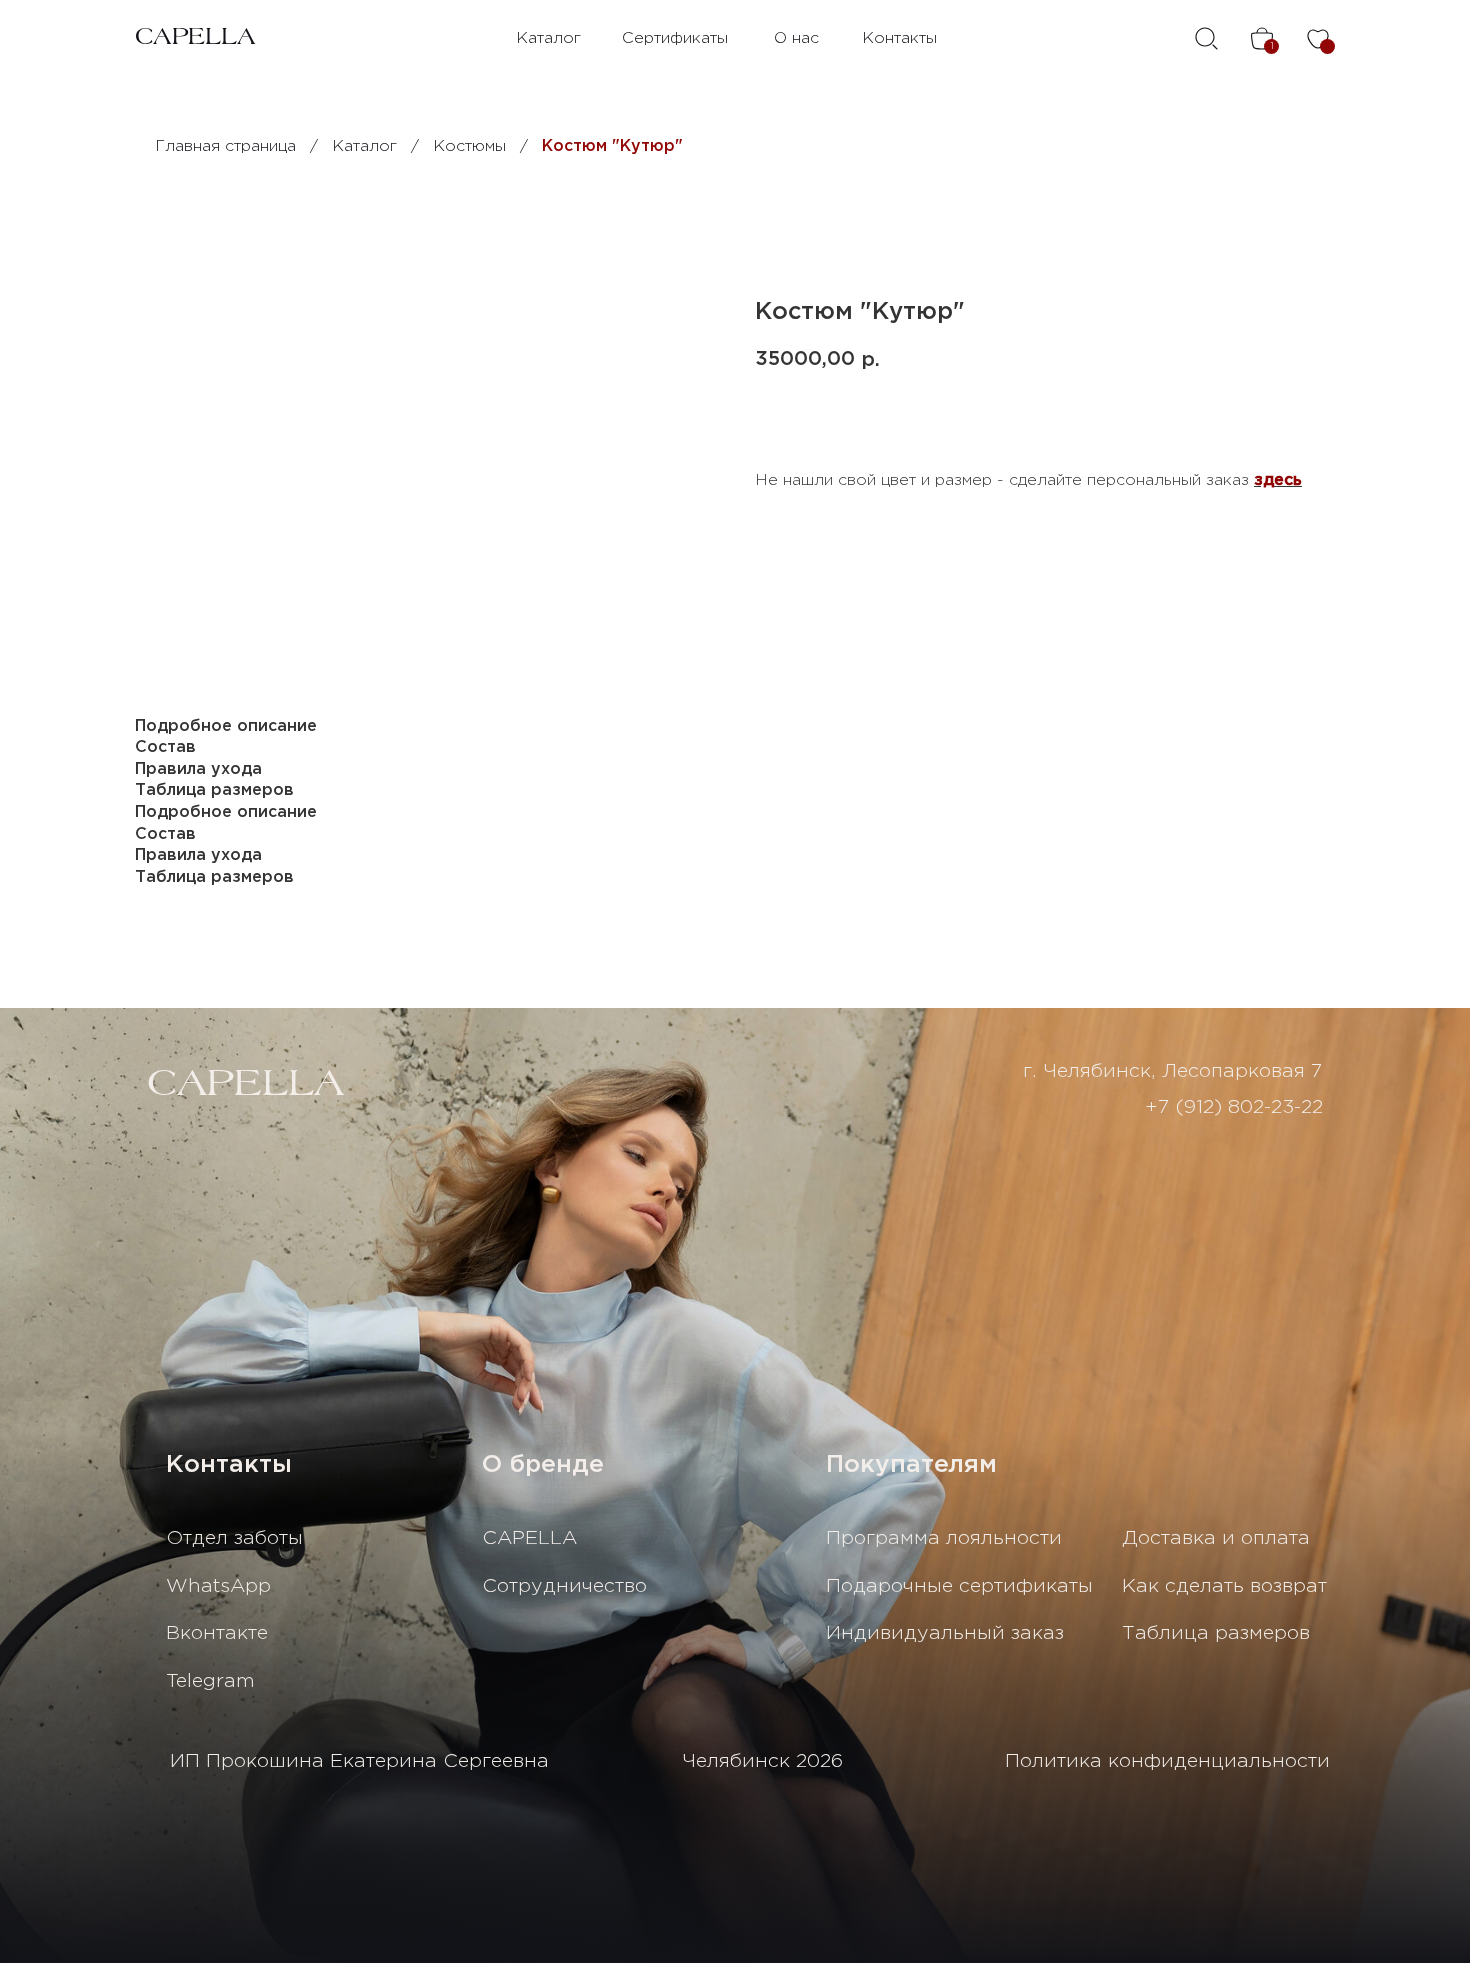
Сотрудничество (564, 1586)
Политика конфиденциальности (1167, 1761)
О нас (796, 38)
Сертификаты (675, 38)
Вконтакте (217, 1633)
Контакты (899, 38)
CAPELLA (195, 38)
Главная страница (225, 146)
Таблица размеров (1216, 1633)
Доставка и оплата (1216, 1538)
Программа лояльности (944, 1538)
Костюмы (469, 146)
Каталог (548, 38)
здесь (1278, 480)
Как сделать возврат (1224, 1586)
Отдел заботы (234, 1538)
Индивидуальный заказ (945, 1633)
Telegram (210, 1681)
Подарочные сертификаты (959, 1586)
